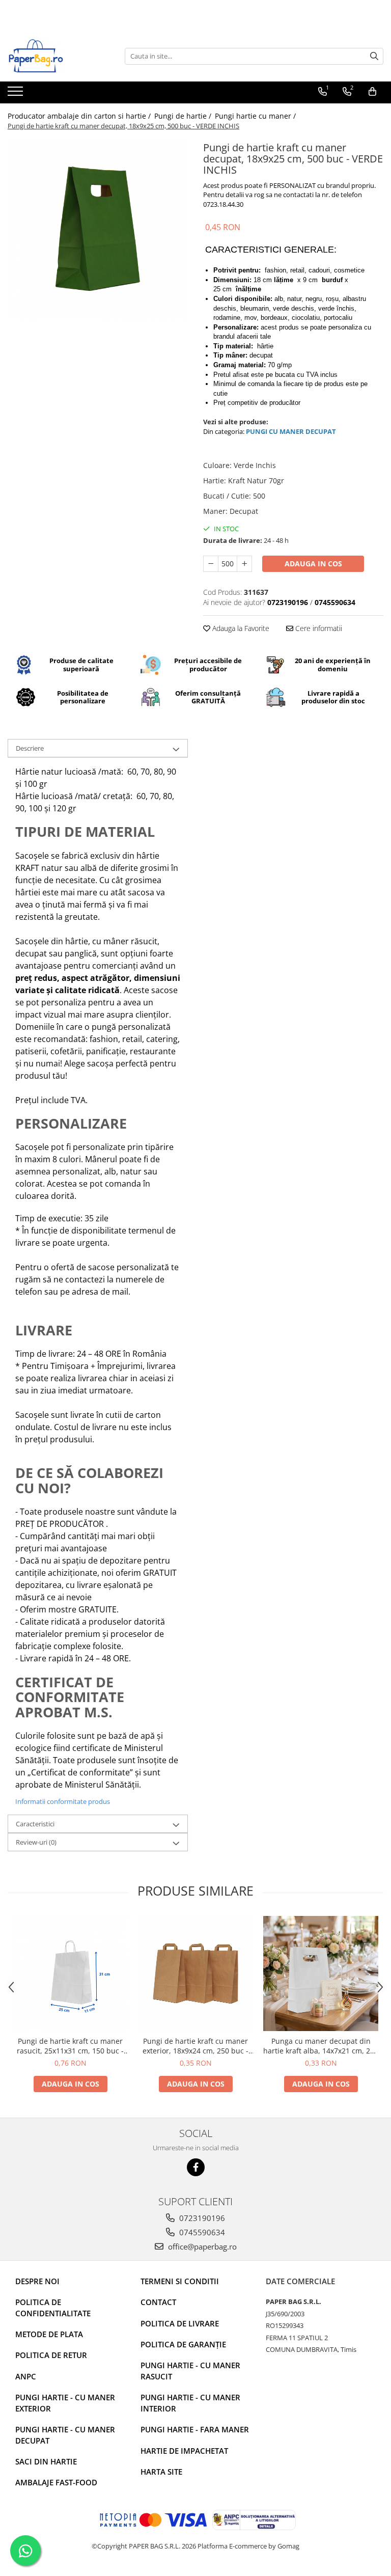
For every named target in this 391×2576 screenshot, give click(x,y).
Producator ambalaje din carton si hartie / (80, 116)
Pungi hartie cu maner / (256, 116)
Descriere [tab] (30, 748)
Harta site (161, 2472)
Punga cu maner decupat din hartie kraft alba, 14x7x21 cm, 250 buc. (321, 2046)
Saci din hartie (46, 2461)
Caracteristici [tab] (35, 1824)
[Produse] (17, 94)
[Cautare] (374, 56)
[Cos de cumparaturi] (372, 92)
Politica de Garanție (183, 2344)
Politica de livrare (180, 2323)
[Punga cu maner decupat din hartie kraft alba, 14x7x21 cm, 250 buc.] (321, 1974)
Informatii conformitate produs (63, 1801)
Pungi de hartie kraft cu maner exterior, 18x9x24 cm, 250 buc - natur (195, 2046)
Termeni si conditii (180, 2281)
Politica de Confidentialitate (53, 2307)
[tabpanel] (98, 229)
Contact (158, 2302)
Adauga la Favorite (240, 628)
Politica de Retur (51, 2355)
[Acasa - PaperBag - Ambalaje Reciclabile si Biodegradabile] (59, 56)
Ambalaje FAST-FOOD (56, 2482)
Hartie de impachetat (184, 2451)
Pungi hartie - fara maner (195, 2429)
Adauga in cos (313, 564)
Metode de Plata (49, 2334)
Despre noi (37, 2281)
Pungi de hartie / (184, 116)
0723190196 (201, 2218)
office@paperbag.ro (201, 2246)
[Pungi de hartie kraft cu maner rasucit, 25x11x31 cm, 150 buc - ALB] (70, 1974)
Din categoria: (225, 431)
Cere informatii (318, 628)
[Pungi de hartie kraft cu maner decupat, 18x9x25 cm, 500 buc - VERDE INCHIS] (98, 229)
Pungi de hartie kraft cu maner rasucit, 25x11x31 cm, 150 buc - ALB (70, 2046)
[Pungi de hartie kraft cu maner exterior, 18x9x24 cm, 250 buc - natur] (195, 1974)
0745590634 (201, 2232)
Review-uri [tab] (36, 1842)
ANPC (26, 2376)
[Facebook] (196, 2167)
